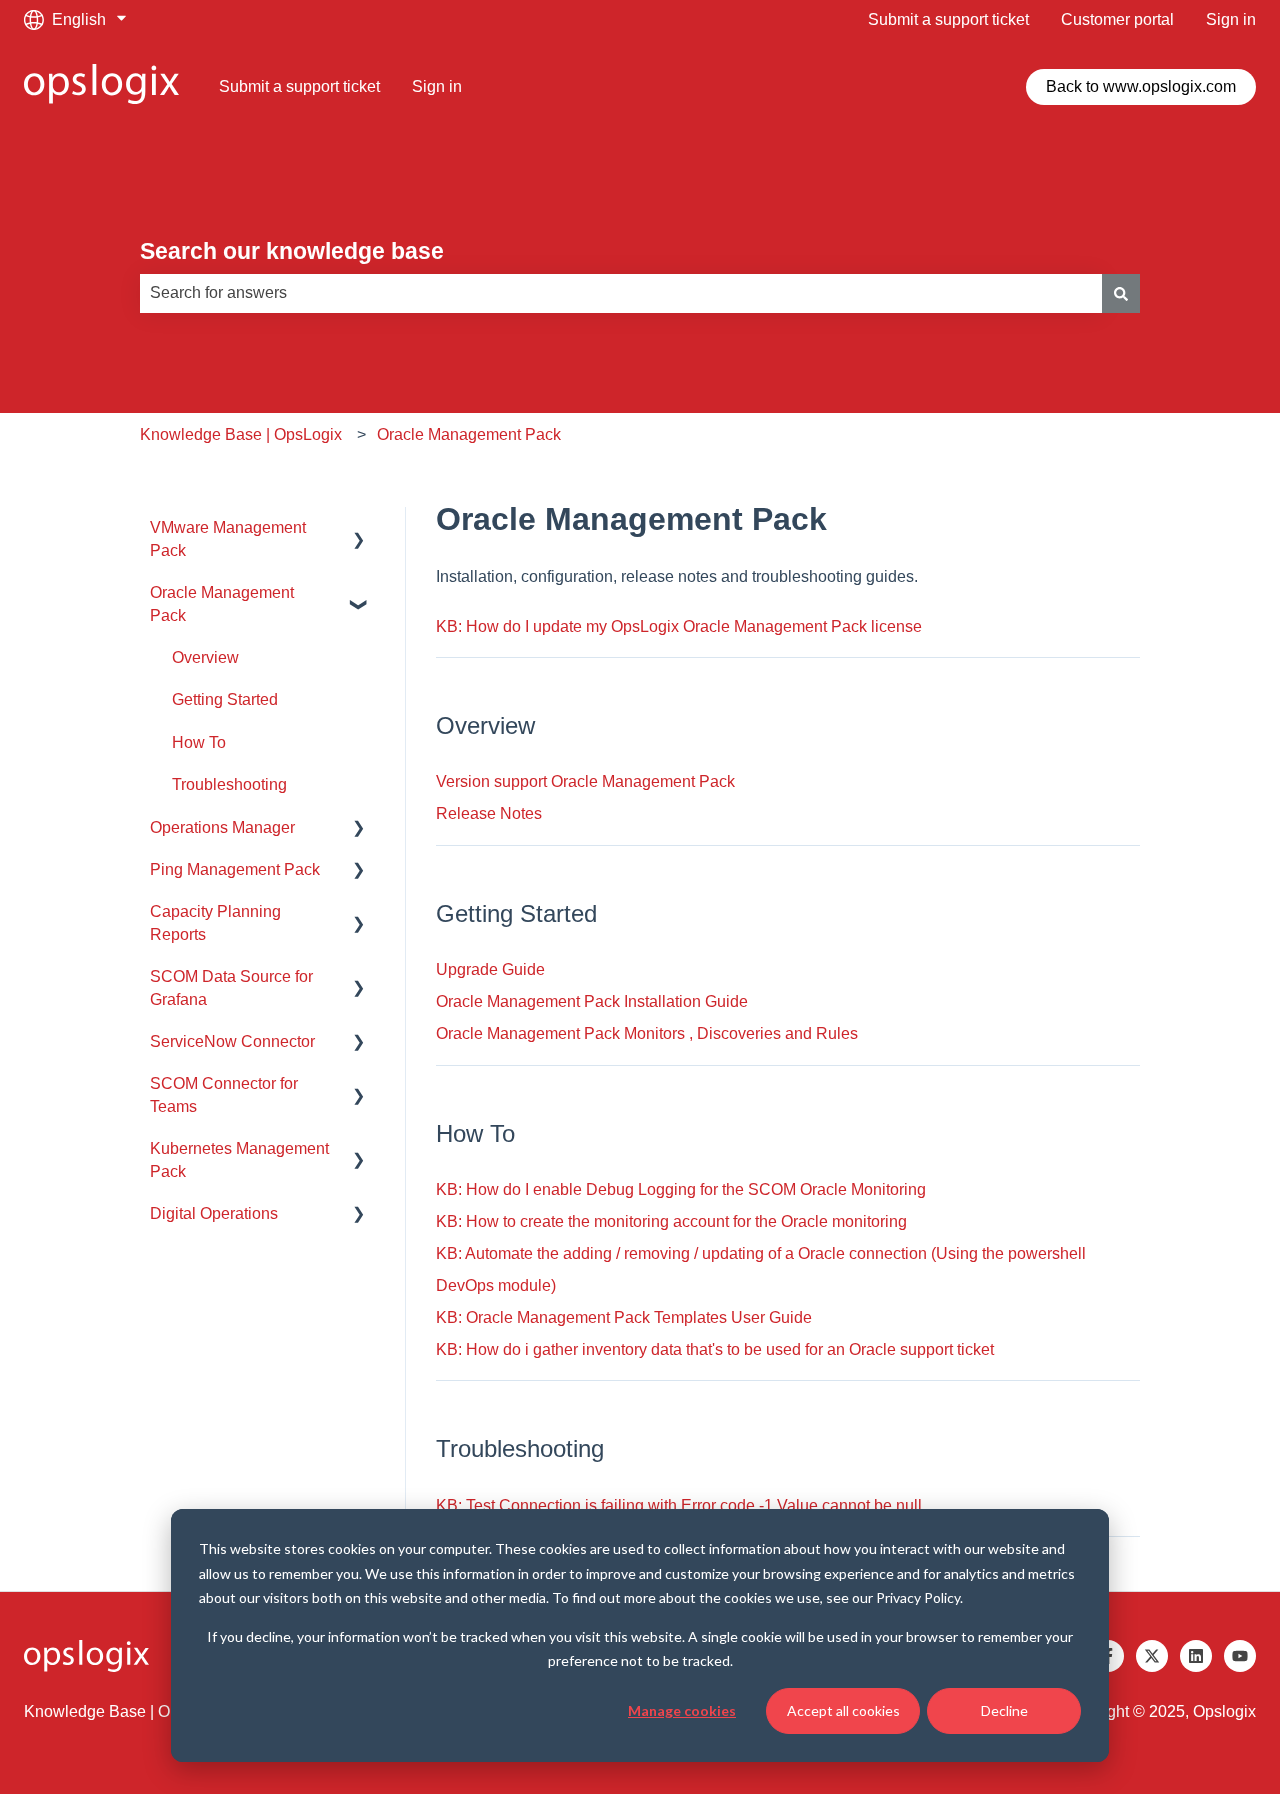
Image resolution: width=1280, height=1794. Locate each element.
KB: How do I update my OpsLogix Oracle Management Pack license (679, 626)
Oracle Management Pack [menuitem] (222, 603)
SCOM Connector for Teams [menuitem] (224, 1094)
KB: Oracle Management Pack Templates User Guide (624, 1317)
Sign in (1231, 19)
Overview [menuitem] (205, 657)
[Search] (1121, 293)
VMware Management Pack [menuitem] (228, 538)
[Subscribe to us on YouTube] (1240, 1656)
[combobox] (621, 293)
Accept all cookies (843, 1710)
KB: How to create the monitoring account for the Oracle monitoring (671, 1221)
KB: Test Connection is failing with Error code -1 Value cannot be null (679, 1505)
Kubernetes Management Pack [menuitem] (239, 1159)
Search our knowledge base (292, 251)
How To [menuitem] (199, 742)
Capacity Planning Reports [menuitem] (215, 922)
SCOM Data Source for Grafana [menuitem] (231, 987)
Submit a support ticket (948, 19)
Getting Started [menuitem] (225, 699)
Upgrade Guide (490, 969)
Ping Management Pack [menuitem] (235, 869)
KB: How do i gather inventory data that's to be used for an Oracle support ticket (715, 1349)
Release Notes (489, 813)
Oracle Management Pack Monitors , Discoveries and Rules (647, 1033)
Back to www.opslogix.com (1141, 86)
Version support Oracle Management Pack (585, 781)
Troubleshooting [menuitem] (229, 784)
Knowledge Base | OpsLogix (241, 434)
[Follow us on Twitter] (1152, 1656)
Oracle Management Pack (469, 434)
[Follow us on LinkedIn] (1196, 1656)
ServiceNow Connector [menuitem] (232, 1041)
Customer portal (1117, 19)
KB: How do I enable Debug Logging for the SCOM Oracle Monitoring (681, 1189)
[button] (359, 529)
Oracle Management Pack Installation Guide (592, 1001)
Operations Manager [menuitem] (222, 827)
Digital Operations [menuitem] (214, 1213)
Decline (1004, 1710)
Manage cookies (682, 1710)
